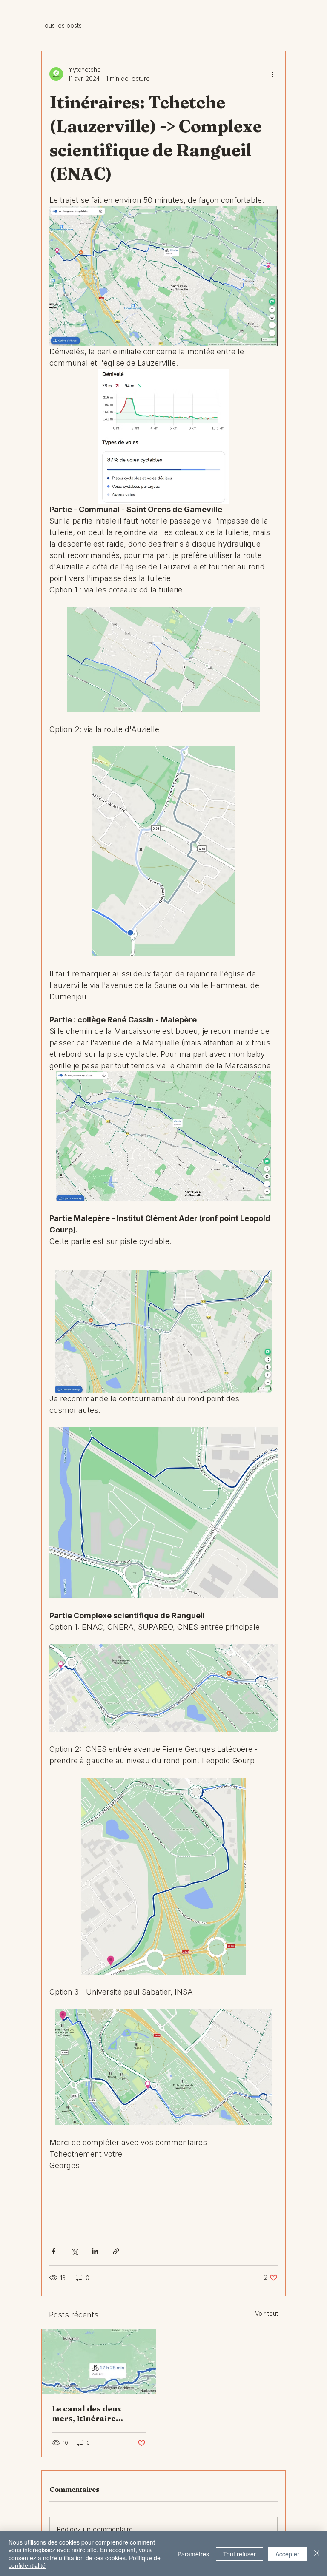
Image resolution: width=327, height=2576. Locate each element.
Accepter (287, 2554)
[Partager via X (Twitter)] (74, 2251)
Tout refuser (240, 2554)
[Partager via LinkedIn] (95, 2251)
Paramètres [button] (193, 2554)
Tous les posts (62, 25)
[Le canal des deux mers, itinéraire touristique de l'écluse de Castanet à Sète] (99, 2361)
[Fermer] (317, 2554)
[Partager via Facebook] (53, 2251)
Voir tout (267, 2313)
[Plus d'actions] (272, 74)
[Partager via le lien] (116, 2251)
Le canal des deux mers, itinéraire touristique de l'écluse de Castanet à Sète (96, 2414)
